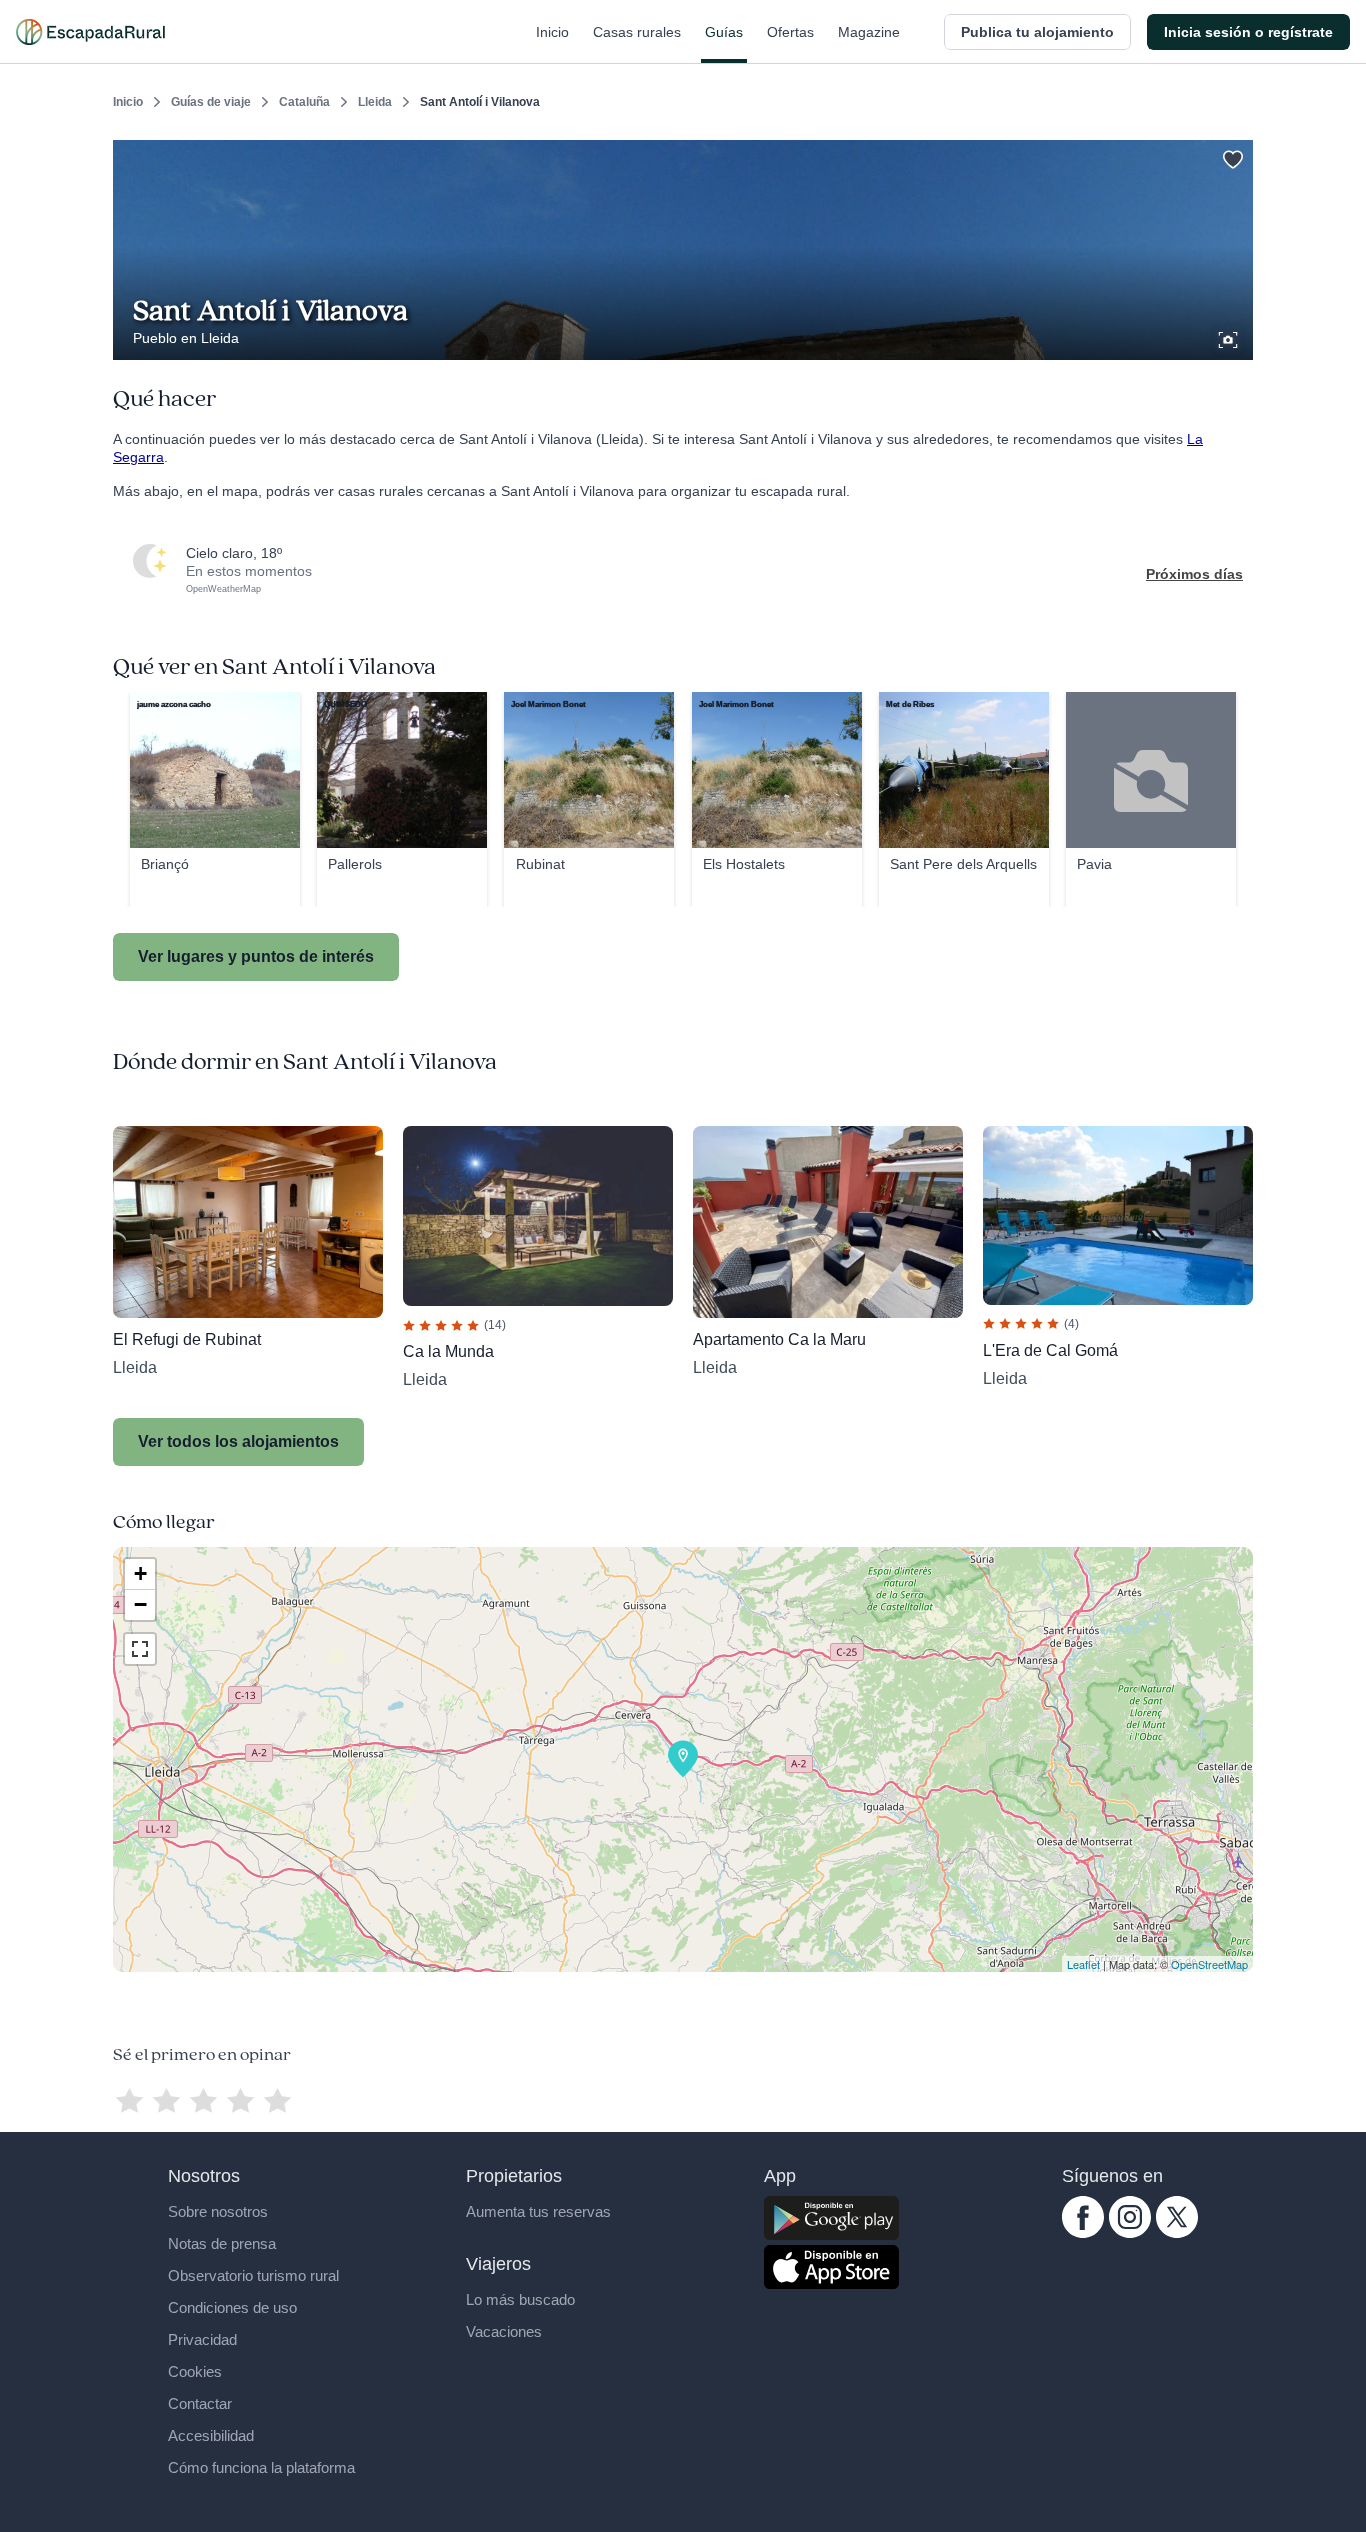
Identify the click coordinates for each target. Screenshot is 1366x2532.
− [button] (140, 1604)
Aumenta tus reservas (538, 2211)
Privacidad (202, 2339)
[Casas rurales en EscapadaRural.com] (90, 32)
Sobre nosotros (218, 2211)
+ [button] (140, 1573)
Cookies (195, 2371)
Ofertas (790, 32)
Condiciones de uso (232, 2307)
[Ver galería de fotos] (1230, 337)
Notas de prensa (222, 2243)
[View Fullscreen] (140, 1649)
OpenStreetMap (1209, 1964)
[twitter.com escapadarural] (1177, 2233)
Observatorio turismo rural (253, 2275)
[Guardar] (1231, 156)
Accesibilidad (211, 2435)
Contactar (200, 2403)
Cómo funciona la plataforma (261, 2467)
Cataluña (304, 102)
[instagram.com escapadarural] (1130, 2233)
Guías (724, 32)
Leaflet (1083, 1964)
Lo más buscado (520, 2299)
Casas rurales (637, 32)
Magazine (869, 32)
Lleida (375, 102)
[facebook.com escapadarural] (1083, 2233)
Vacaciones (504, 2331)
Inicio (552, 32)
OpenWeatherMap (223, 589)
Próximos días (1194, 574)
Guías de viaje (211, 102)
